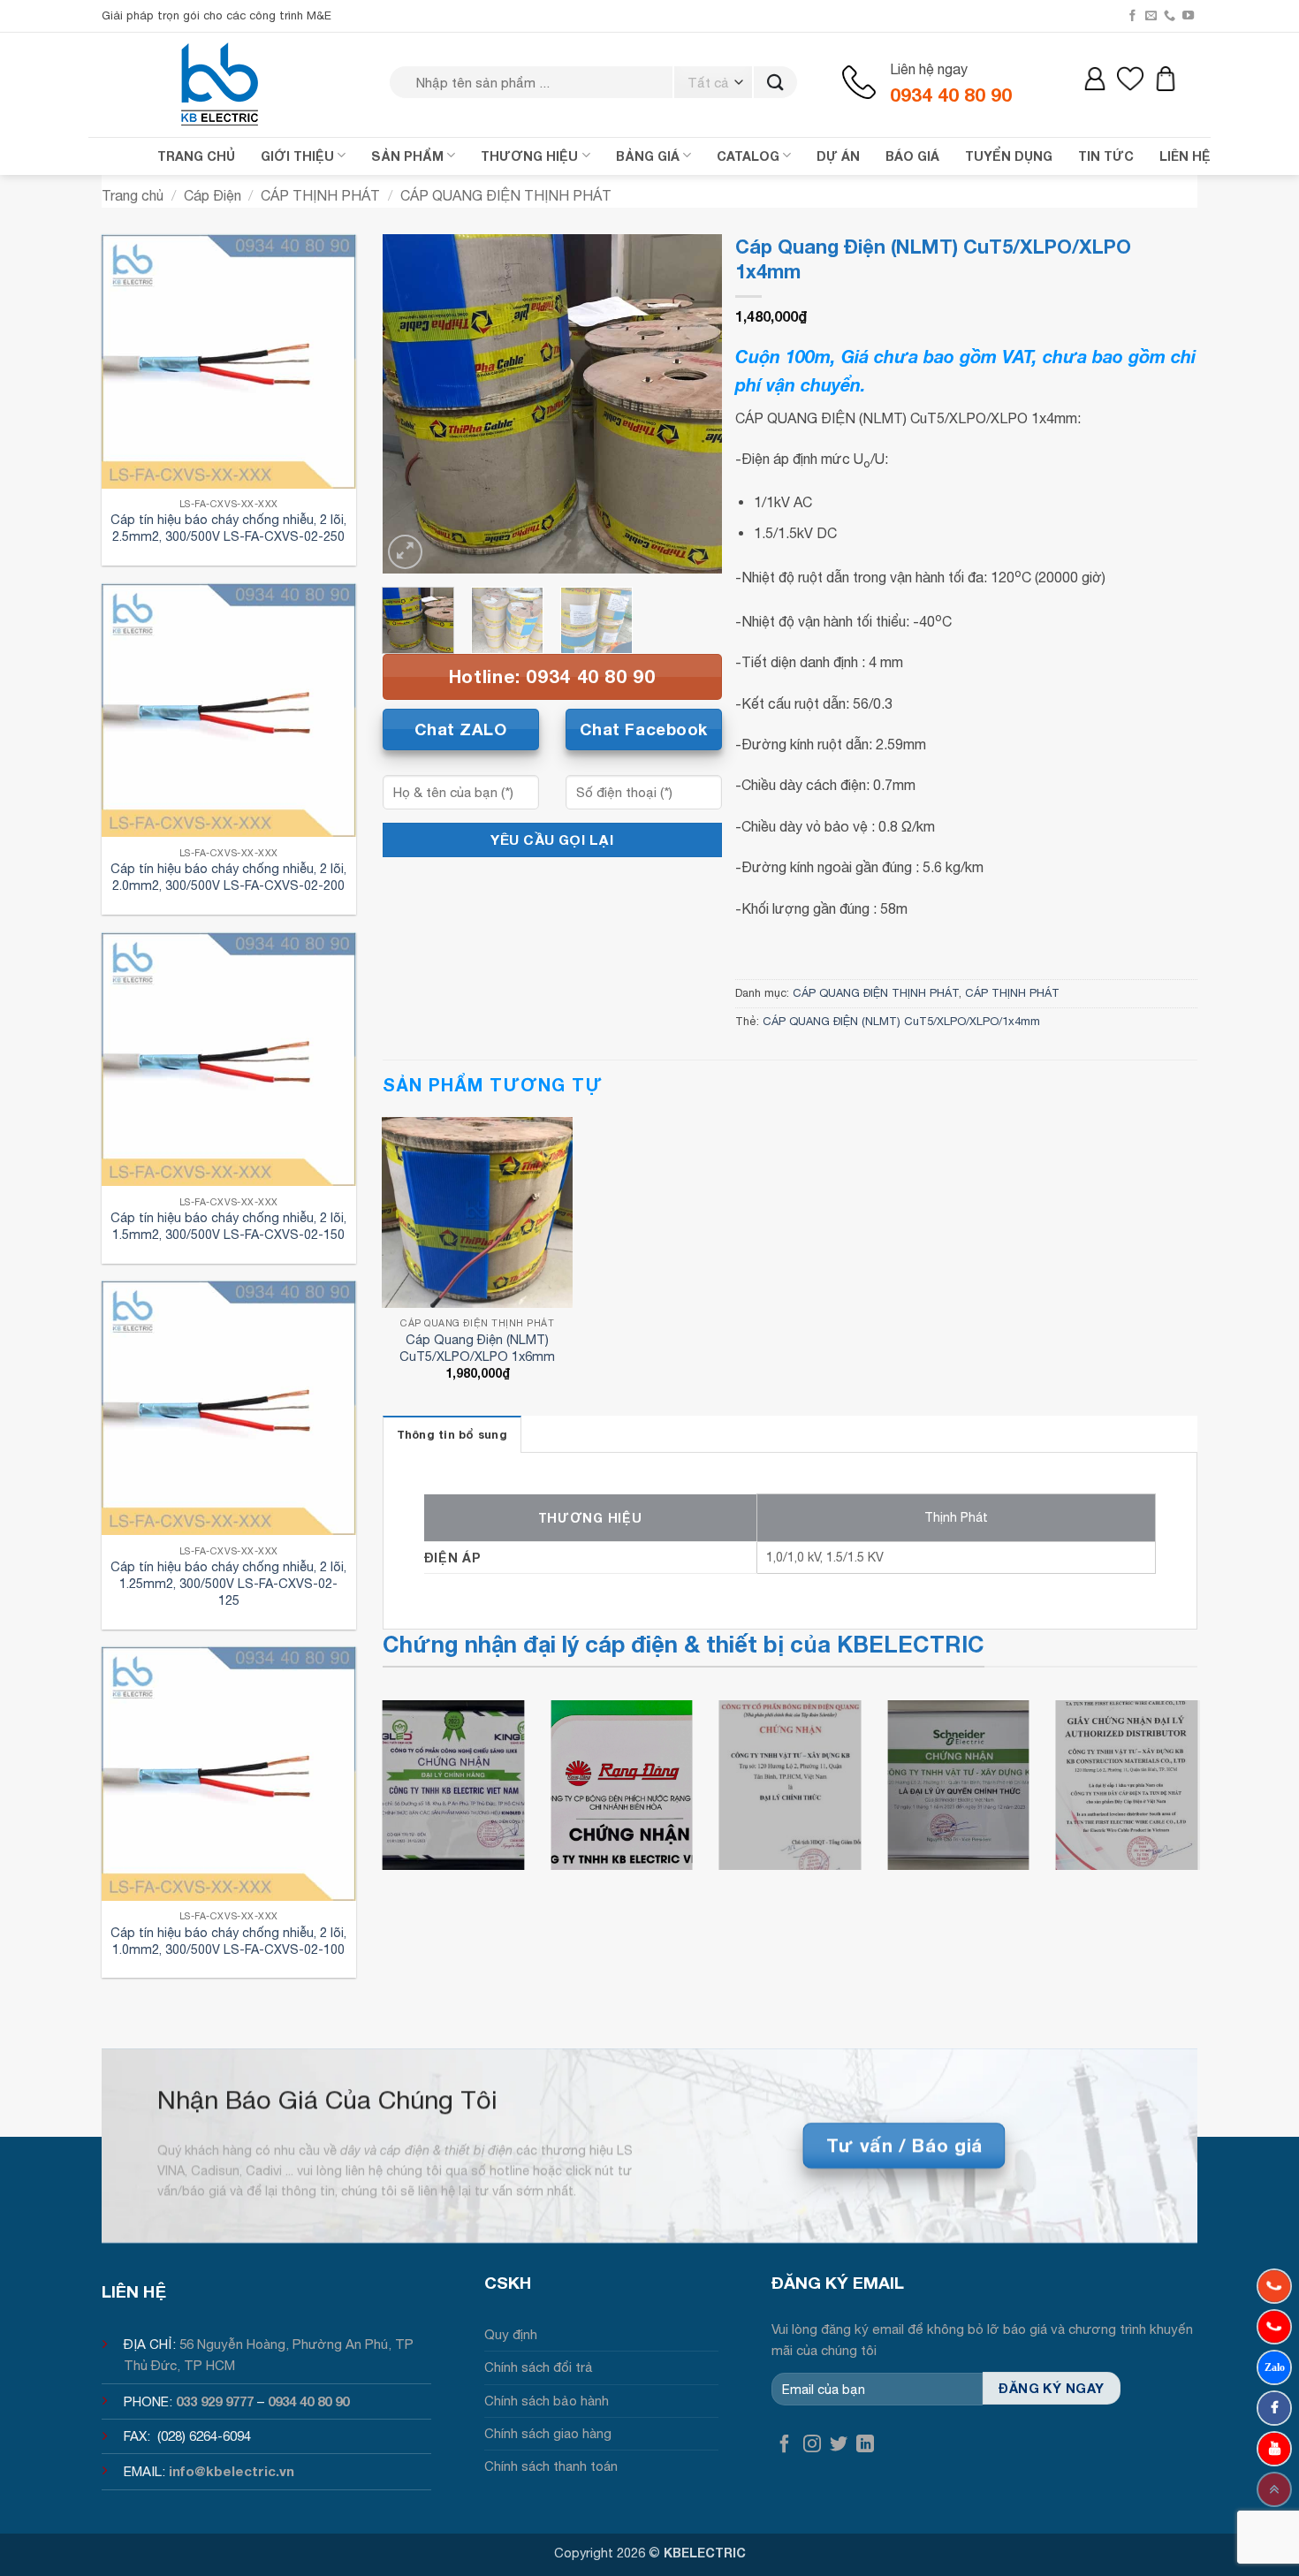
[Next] (693, 403)
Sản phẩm (407, 156)
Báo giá (912, 156)
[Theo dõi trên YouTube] (1188, 16)
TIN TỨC (1106, 156)
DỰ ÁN (838, 156)
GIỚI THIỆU (297, 156)
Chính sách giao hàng (548, 2433)
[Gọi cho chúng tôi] (1170, 16)
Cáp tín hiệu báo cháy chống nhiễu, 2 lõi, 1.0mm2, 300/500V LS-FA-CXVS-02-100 (228, 1941)
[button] (405, 552)
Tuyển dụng (1009, 156)
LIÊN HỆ (1185, 156)
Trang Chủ (196, 156)
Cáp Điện (213, 195)
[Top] (1274, 2489)
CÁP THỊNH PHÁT (320, 195)
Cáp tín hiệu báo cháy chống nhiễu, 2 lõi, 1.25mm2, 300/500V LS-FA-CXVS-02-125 (228, 1583)
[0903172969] (1274, 2367)
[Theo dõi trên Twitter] (839, 2445)
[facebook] (1274, 2408)
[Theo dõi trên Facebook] (1132, 16)
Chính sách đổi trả (539, 2367)
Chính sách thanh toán (551, 2466)
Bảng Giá (648, 156)
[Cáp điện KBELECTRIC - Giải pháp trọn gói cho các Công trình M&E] (221, 84)
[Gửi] (775, 83)
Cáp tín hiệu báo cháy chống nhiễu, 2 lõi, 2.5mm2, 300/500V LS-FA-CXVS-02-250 (228, 528)
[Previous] (411, 403)
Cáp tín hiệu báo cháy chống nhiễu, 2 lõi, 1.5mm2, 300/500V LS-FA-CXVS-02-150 (228, 1226)
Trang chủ (133, 195)
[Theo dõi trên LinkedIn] (865, 2445)
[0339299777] (1274, 2327)
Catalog (748, 156)
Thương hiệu (529, 156)
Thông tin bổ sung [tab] (452, 1435)
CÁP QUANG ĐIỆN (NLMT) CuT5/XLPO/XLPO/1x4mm (901, 1021)
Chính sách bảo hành (547, 2401)
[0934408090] (1274, 2286)
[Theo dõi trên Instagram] (812, 2445)
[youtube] (1274, 2449)
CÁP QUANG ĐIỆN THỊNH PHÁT (506, 195)
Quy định (511, 2334)
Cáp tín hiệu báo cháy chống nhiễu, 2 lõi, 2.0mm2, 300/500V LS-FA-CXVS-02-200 (228, 877)
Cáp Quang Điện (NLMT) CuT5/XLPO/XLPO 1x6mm (477, 1348)
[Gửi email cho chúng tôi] (1151, 16)
